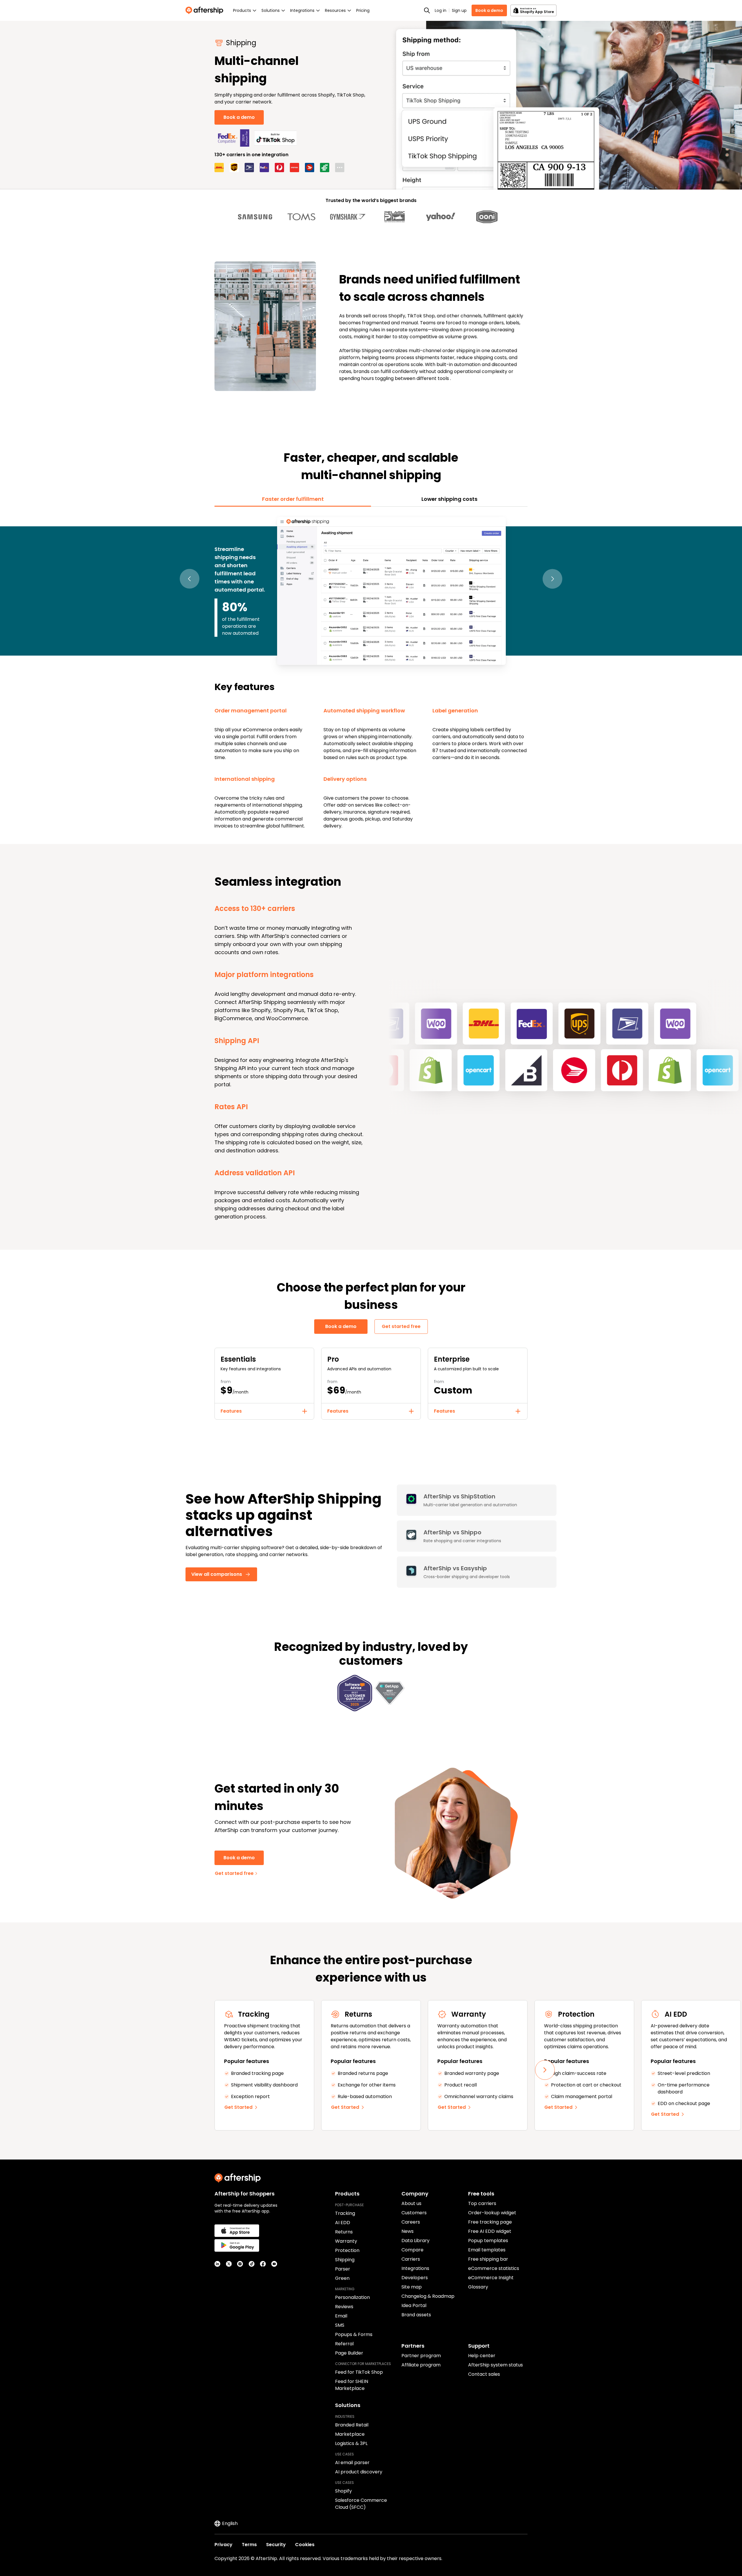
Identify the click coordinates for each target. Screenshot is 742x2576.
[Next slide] (545, 2070)
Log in (441, 10)
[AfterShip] (206, 10)
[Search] (427, 10)
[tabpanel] (371, 672)
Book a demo (489, 10)
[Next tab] (552, 579)
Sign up (459, 10)
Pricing (363, 10)
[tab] (293, 499)
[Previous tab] (190, 579)
